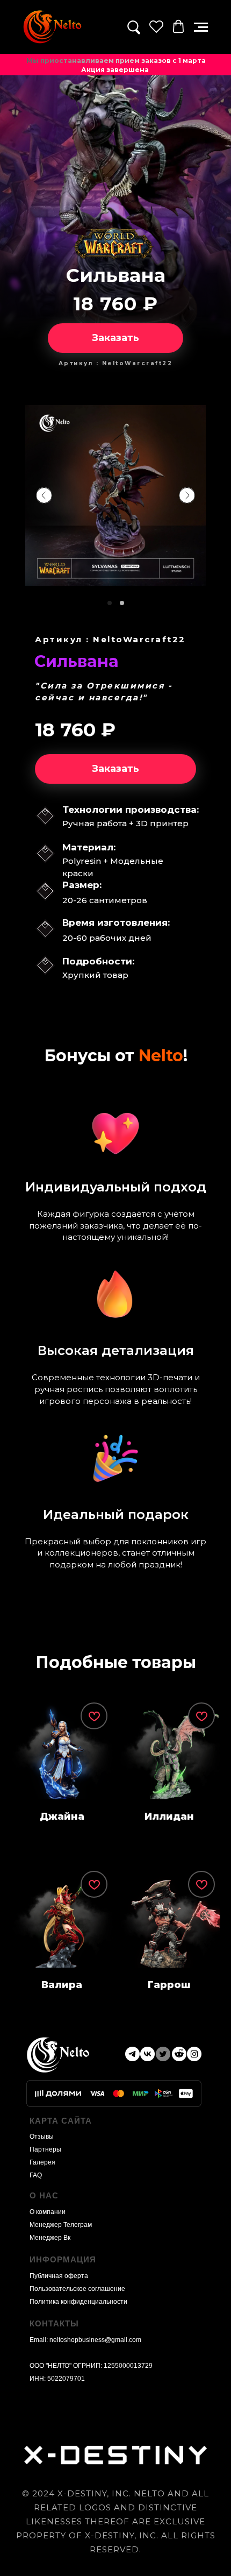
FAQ (36, 2175)
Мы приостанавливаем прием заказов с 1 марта (116, 61)
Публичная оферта (59, 2276)
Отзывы (42, 2137)
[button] (201, 27)
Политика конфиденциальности (78, 2302)
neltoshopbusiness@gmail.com (95, 2340)
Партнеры (45, 2149)
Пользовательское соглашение (77, 2289)
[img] (52, 27)
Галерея (42, 2162)
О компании (48, 2212)
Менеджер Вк (50, 2238)
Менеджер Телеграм (61, 2225)
